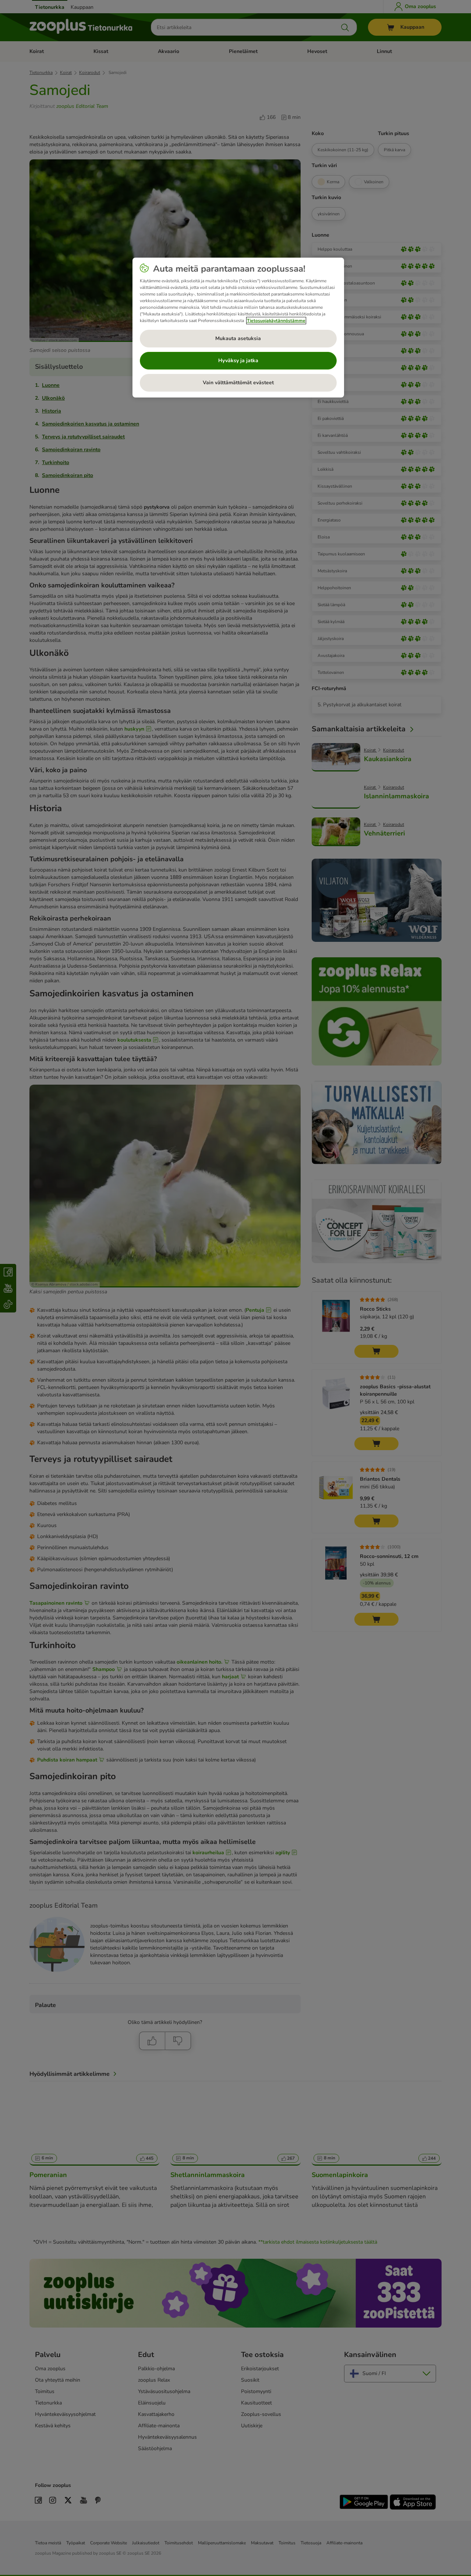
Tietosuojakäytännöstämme (276, 321)
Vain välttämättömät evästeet (238, 383)
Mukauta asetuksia (238, 338)
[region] (238, 328)
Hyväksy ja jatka (238, 361)
